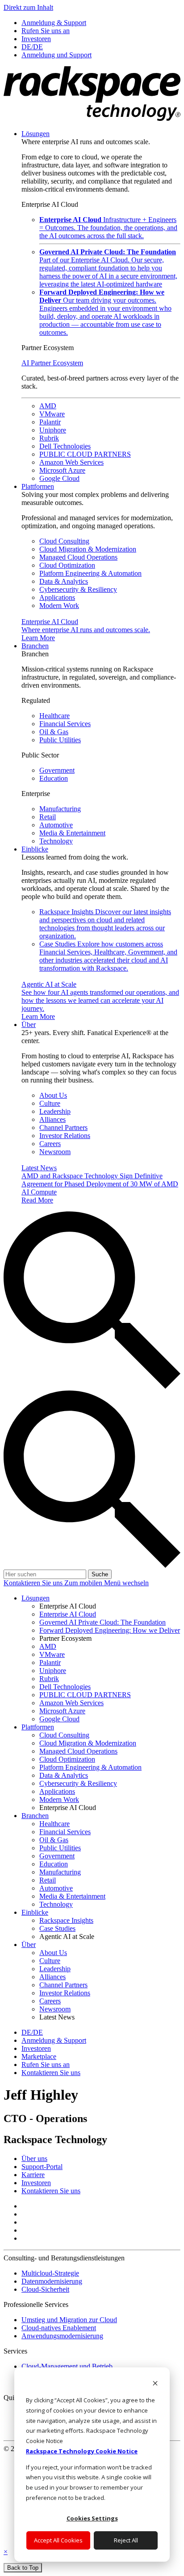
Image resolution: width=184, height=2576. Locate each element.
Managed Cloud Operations (78, 557)
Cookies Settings (92, 2518)
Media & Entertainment (72, 833)
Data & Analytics (64, 581)
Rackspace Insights (105, 924)
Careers (50, 1144)
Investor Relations (65, 1136)
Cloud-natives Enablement (59, 2328)
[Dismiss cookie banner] (155, 2384)
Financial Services (65, 724)
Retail (48, 817)
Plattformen (38, 486)
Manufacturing (60, 809)
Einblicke (35, 849)
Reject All (126, 2540)
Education (54, 778)
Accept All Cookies (58, 2540)
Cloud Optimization (67, 565)
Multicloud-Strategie (50, 2273)
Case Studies (108, 956)
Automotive (56, 825)
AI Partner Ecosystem (52, 363)
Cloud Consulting (64, 541)
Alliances (52, 1119)
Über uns (34, 2159)
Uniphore (53, 430)
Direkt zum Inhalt (28, 7)
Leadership (55, 1111)
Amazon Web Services (71, 462)
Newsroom (55, 1152)
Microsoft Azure (62, 470)
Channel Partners (63, 1128)
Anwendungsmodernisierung (62, 2336)
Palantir (50, 422)
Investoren (36, 2183)
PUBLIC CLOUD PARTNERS (85, 454)
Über (29, 1025)
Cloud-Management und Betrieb (67, 2366)
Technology (56, 841)
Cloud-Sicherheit (45, 2289)
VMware (52, 414)
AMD (48, 406)
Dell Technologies (65, 446)
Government (57, 770)
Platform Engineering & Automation (90, 573)
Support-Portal (42, 2167)
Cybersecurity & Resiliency (78, 589)
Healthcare (54, 716)
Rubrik (49, 438)
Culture (50, 1103)
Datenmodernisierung (52, 2281)
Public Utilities (60, 740)
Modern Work (59, 605)
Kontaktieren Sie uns (34, 1583)
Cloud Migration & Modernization (88, 549)
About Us (53, 1095)
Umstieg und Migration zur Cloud (69, 2320)
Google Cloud (59, 478)
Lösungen (36, 134)
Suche (100, 1574)
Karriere (33, 2175)
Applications (57, 597)
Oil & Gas (54, 732)
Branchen (35, 646)
